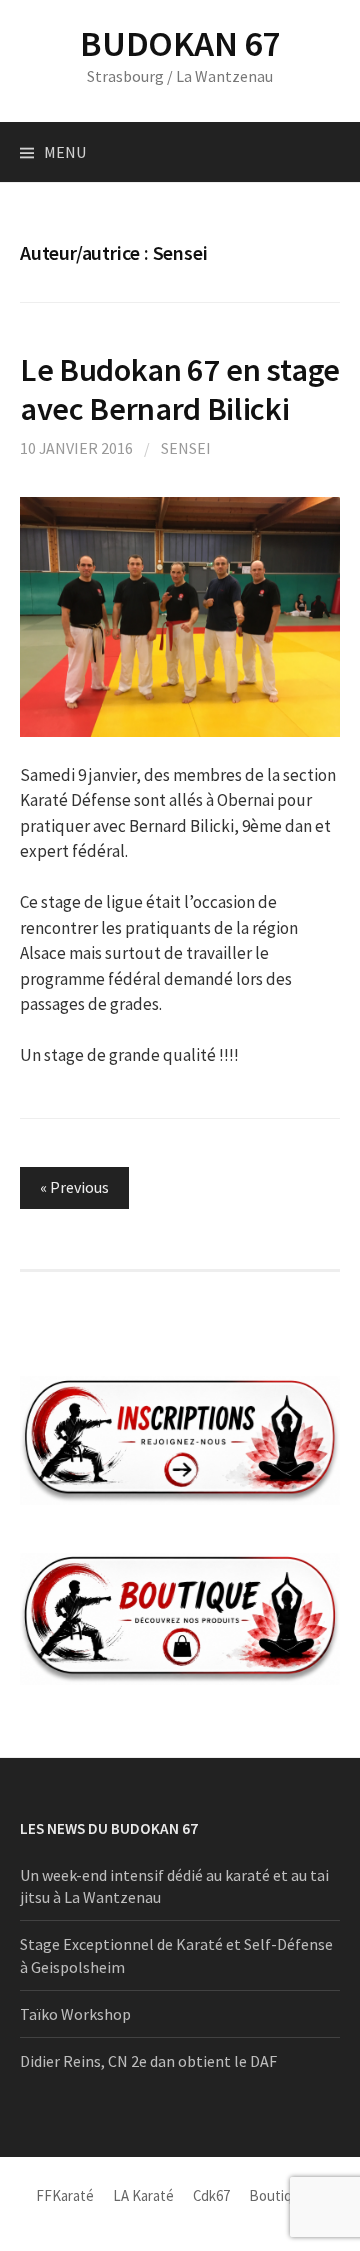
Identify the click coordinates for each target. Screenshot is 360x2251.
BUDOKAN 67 (179, 43)
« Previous (74, 1187)
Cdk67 (211, 2195)
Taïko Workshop (75, 2014)
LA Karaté (143, 2195)
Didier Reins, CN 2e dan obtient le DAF (148, 2061)
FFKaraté (65, 2195)
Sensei (186, 448)
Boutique (278, 2195)
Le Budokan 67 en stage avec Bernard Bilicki (180, 389)
